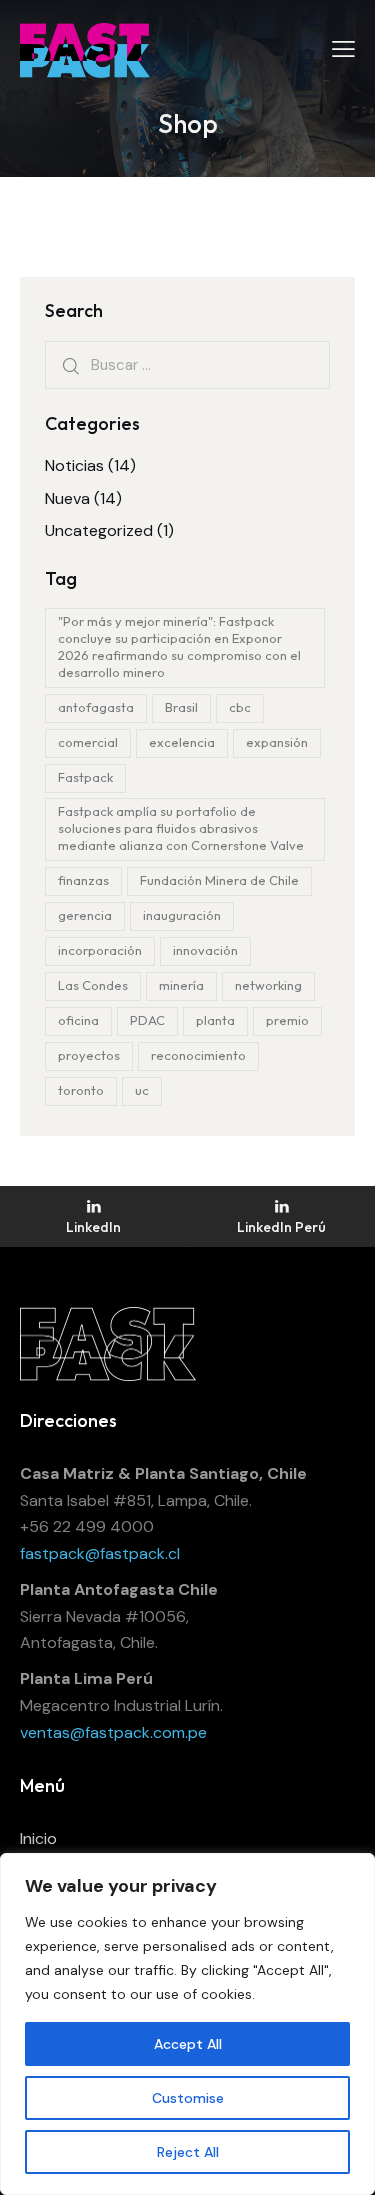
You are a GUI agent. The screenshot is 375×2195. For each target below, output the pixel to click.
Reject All (188, 2152)
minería (181, 985)
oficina (78, 1020)
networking (268, 985)
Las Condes (93, 985)
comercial (88, 742)
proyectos (89, 1055)
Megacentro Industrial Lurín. (121, 1705)
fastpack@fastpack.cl (100, 1553)
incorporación (100, 950)
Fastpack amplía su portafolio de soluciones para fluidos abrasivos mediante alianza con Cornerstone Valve (181, 828)
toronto (81, 1090)
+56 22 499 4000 (87, 1526)
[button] (343, 49)
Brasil (181, 707)
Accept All (188, 2044)
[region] (187, 2024)
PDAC (147, 1020)
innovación (205, 950)
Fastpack (85, 777)
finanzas (83, 880)
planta (215, 1020)
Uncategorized (99, 530)
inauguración (182, 915)
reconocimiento (198, 1055)
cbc (240, 707)
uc (142, 1090)
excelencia (182, 742)
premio (287, 1020)
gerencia (85, 915)
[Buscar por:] (187, 364)
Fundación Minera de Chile (219, 880)
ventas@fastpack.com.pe (113, 1732)
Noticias (74, 465)
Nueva (67, 498)
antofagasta (96, 707)
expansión (277, 742)
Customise (188, 2098)
